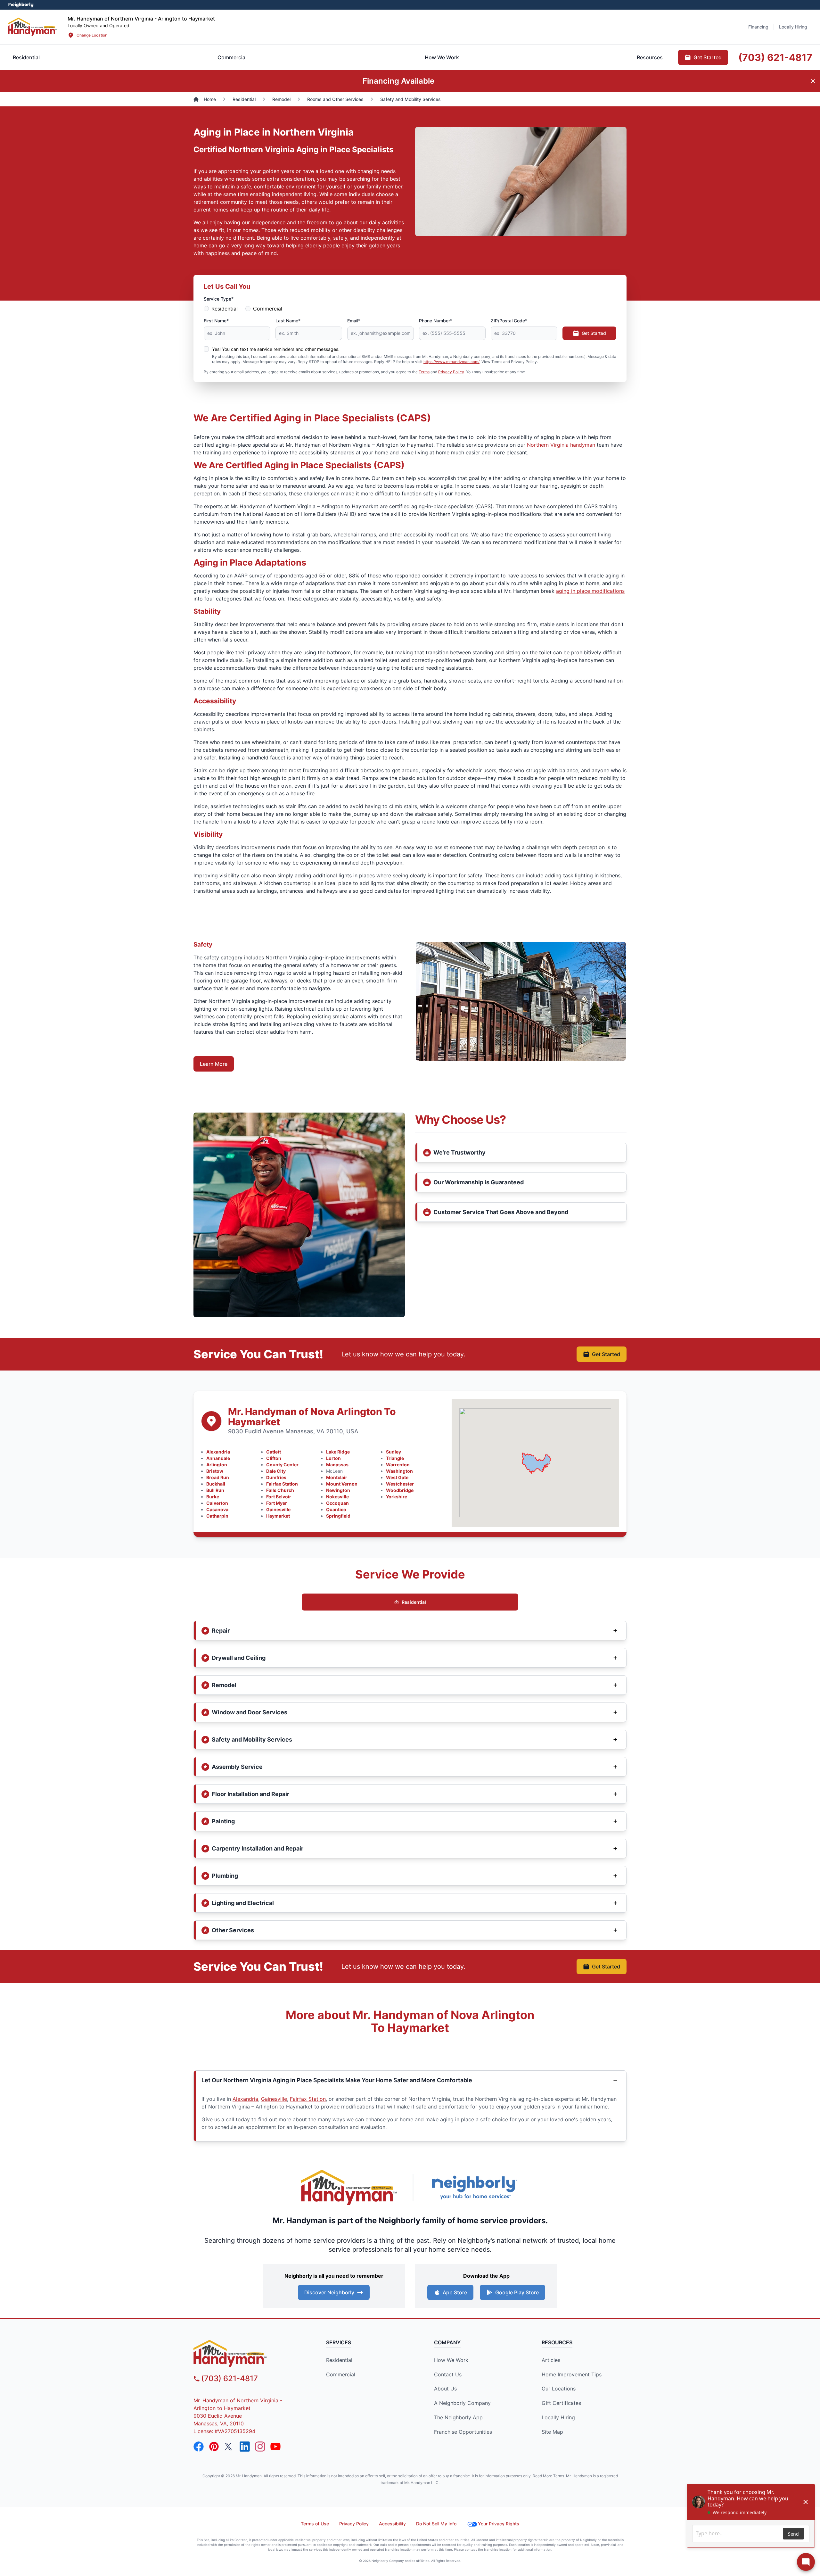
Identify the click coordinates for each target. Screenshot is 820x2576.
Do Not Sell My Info (436, 2524)
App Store (455, 2292)
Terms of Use (315, 2524)
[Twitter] (229, 2447)
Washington (399, 1471)
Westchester (400, 1484)
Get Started (594, 333)
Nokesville (337, 1497)
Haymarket (278, 1516)
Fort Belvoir (279, 1497)
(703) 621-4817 (230, 2378)
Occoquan (337, 1503)
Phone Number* (436, 321)
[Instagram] (260, 2447)
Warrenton (398, 1465)
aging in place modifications (590, 591)
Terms (424, 372)
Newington (338, 1490)
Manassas (337, 1465)
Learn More (214, 1064)
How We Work (451, 2360)
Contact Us (448, 2374)
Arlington (217, 1465)
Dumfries (276, 1477)
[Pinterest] (214, 2447)
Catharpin (217, 1516)
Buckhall (216, 1484)
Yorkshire (397, 1497)
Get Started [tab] (708, 57)
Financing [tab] (758, 27)
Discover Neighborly (329, 2292)
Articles (551, 2360)
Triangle (395, 1458)
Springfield (338, 1516)
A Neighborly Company (462, 2403)
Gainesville (278, 1509)
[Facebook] (199, 2447)
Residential (225, 309)
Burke (213, 1497)
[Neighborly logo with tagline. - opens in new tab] (474, 2187)
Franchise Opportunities (463, 2432)
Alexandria (218, 1452)
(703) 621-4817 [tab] (775, 57)
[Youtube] (275, 2447)
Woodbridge (400, 1490)
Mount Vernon (342, 1484)
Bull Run (215, 1490)
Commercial (268, 309)
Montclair (337, 1477)
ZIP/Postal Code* (509, 321)
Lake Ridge (338, 1452)
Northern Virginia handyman (561, 445)
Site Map (552, 2432)
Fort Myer (277, 1503)
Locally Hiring (558, 2417)
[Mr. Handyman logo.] (349, 2187)
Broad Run (218, 1477)
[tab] (232, 57)
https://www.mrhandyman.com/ (451, 362)
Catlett (274, 1452)
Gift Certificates (561, 2403)
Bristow (215, 1471)
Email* (354, 321)
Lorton (333, 1458)
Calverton (217, 1503)
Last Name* (288, 321)
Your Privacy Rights (499, 2524)
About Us (445, 2389)
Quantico (336, 1509)
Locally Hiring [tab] (793, 27)
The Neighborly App (458, 2417)
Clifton (274, 1458)
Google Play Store (517, 2292)
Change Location (92, 35)
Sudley (394, 1452)
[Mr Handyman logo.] (33, 27)
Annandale (218, 1458)
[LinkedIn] (245, 2447)
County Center (282, 1465)
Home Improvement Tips (572, 2374)
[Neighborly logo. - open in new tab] (21, 5)
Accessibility (392, 2524)
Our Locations (559, 2389)
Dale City (276, 1471)
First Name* (216, 321)
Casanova (217, 1509)
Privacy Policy (451, 372)
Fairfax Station (282, 1484)
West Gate (397, 1477)
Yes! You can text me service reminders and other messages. (276, 349)
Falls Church (280, 1490)
